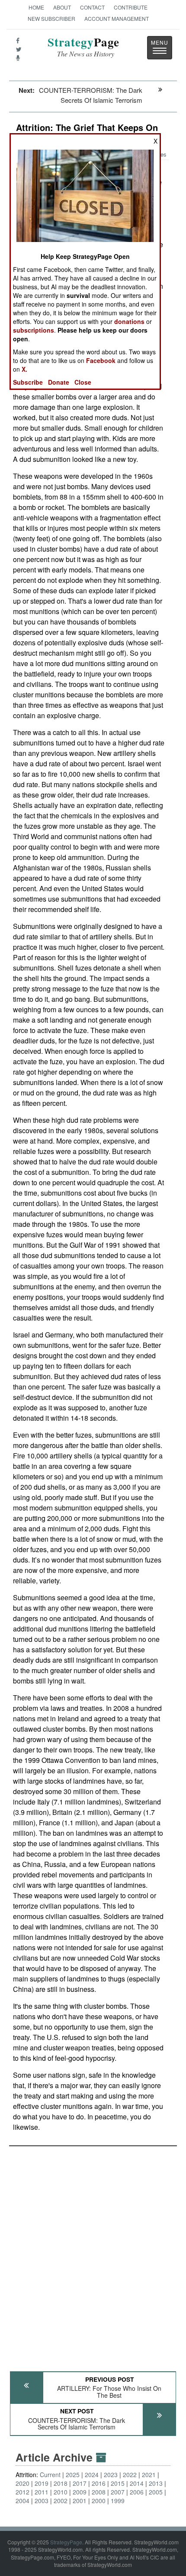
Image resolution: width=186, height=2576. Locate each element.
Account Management (117, 18)
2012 (22, 2492)
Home (36, 7)
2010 (61, 2492)
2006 (137, 2492)
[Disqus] (93, 2255)
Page (83, 47)
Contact (92, 7)
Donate (59, 382)
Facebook (101, 360)
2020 (22, 2483)
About (62, 7)
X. (24, 369)
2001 (80, 2501)
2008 (99, 2492)
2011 (42, 2492)
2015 (118, 2483)
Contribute (131, 7)
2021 (149, 2475)
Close (83, 382)
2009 (80, 2492)
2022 (130, 2475)
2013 (156, 2483)
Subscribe (28, 382)
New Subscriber (51, 18)
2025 (73, 2475)
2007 (118, 2492)
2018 (61, 2483)
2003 (42, 2501)
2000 (99, 2501)
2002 (61, 2501)
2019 (42, 2483)
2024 (92, 2475)
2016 (99, 2483)
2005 (156, 2492)
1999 (118, 2501)
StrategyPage (66, 2542)
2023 (111, 2475)
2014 (137, 2483)
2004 (22, 2501)
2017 (80, 2483)
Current (50, 2475)
